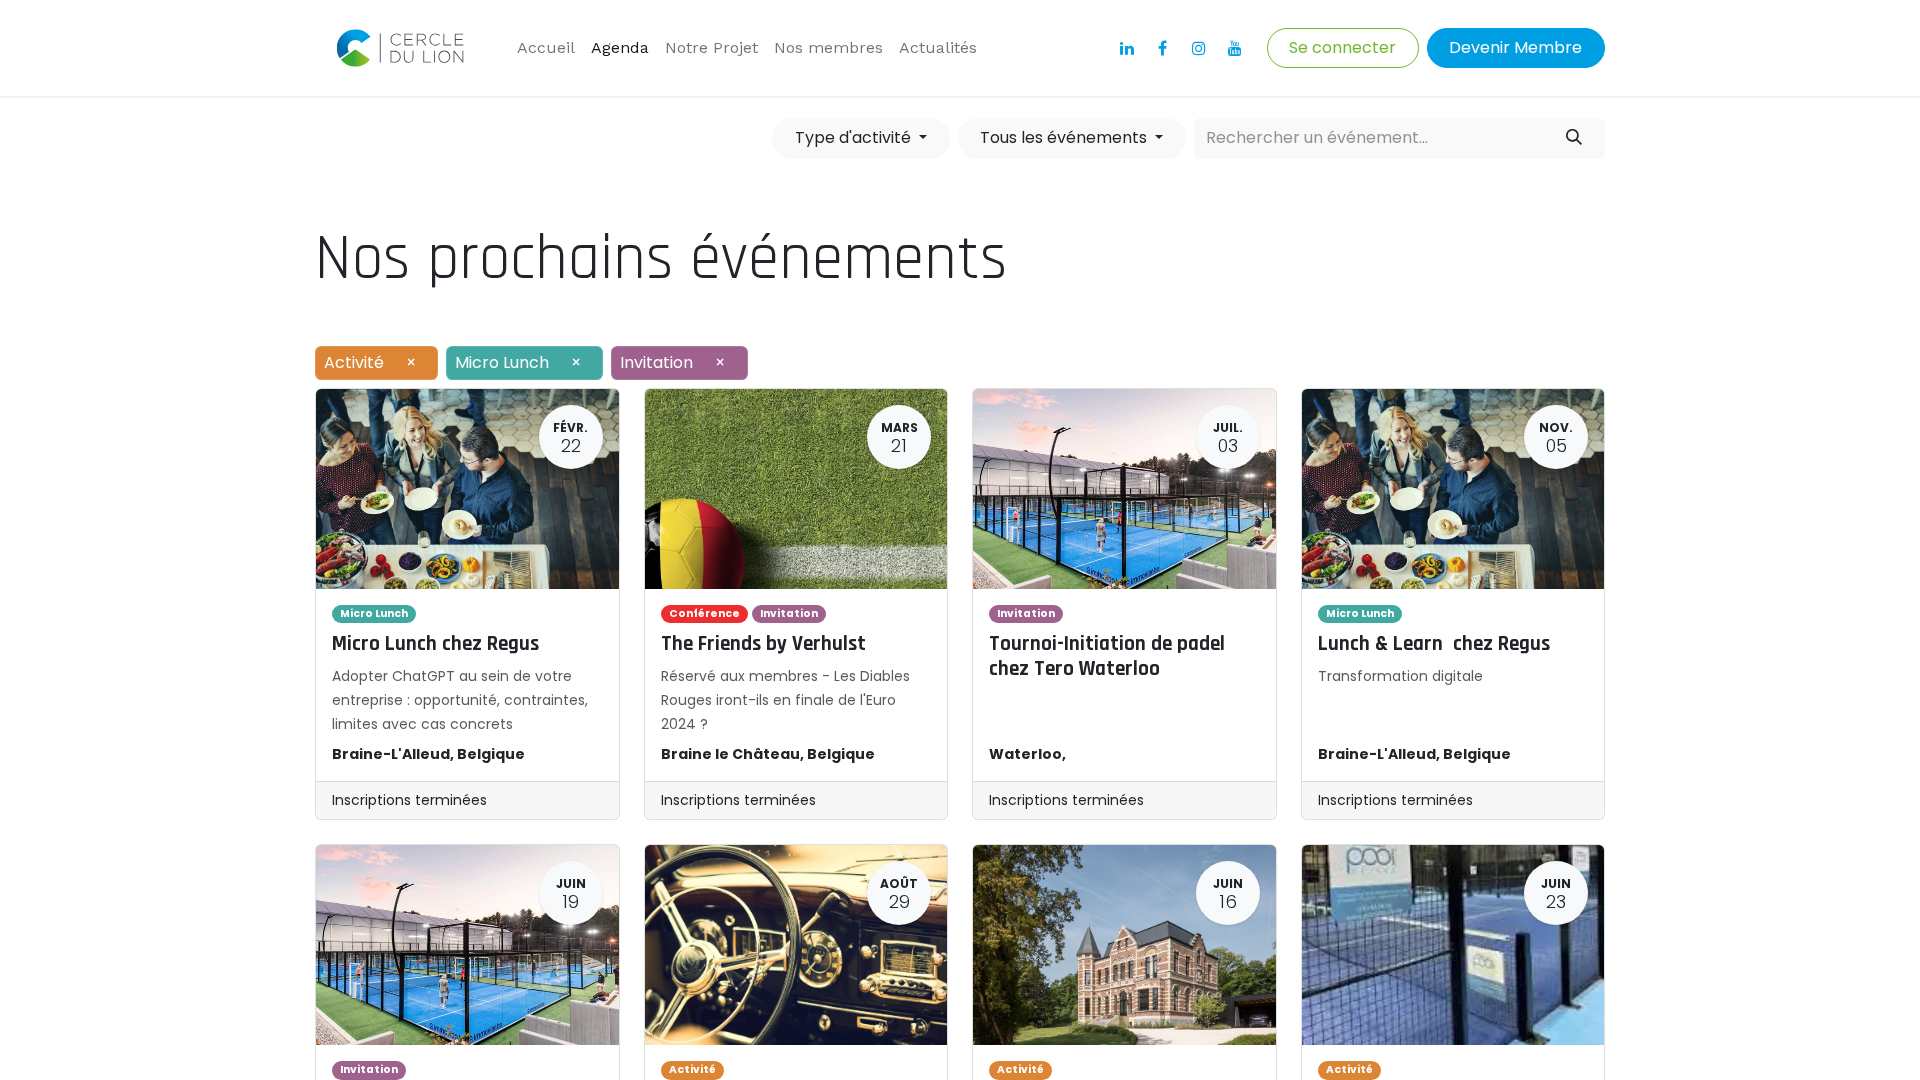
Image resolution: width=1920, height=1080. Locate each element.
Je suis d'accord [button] (1539, 1024)
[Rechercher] (1574, 138)
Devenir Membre (1515, 47)
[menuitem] (546, 48)
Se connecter (1342, 47)
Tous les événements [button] (1065, 137)
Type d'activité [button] (855, 137)
